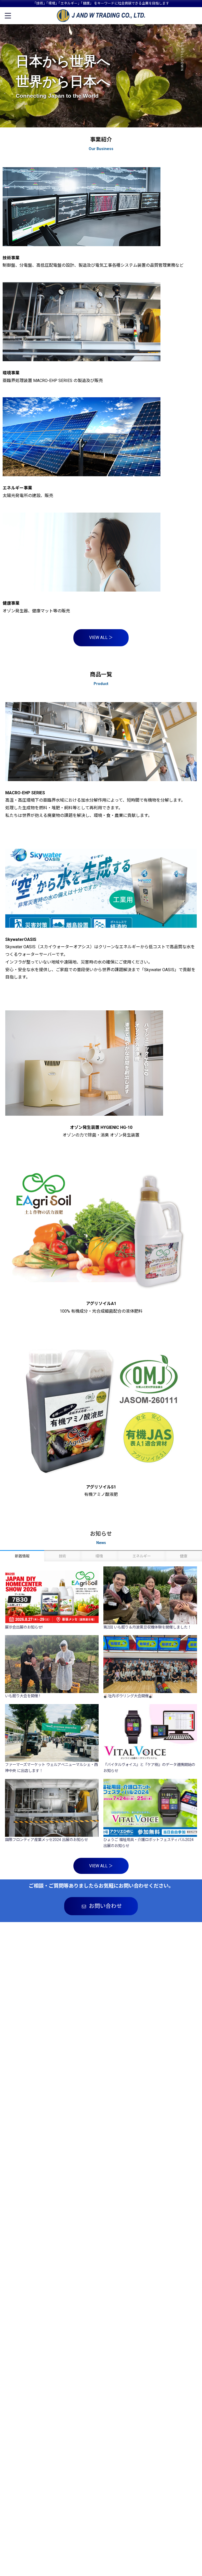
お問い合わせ (105, 1906)
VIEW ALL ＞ (101, 637)
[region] (101, 76)
